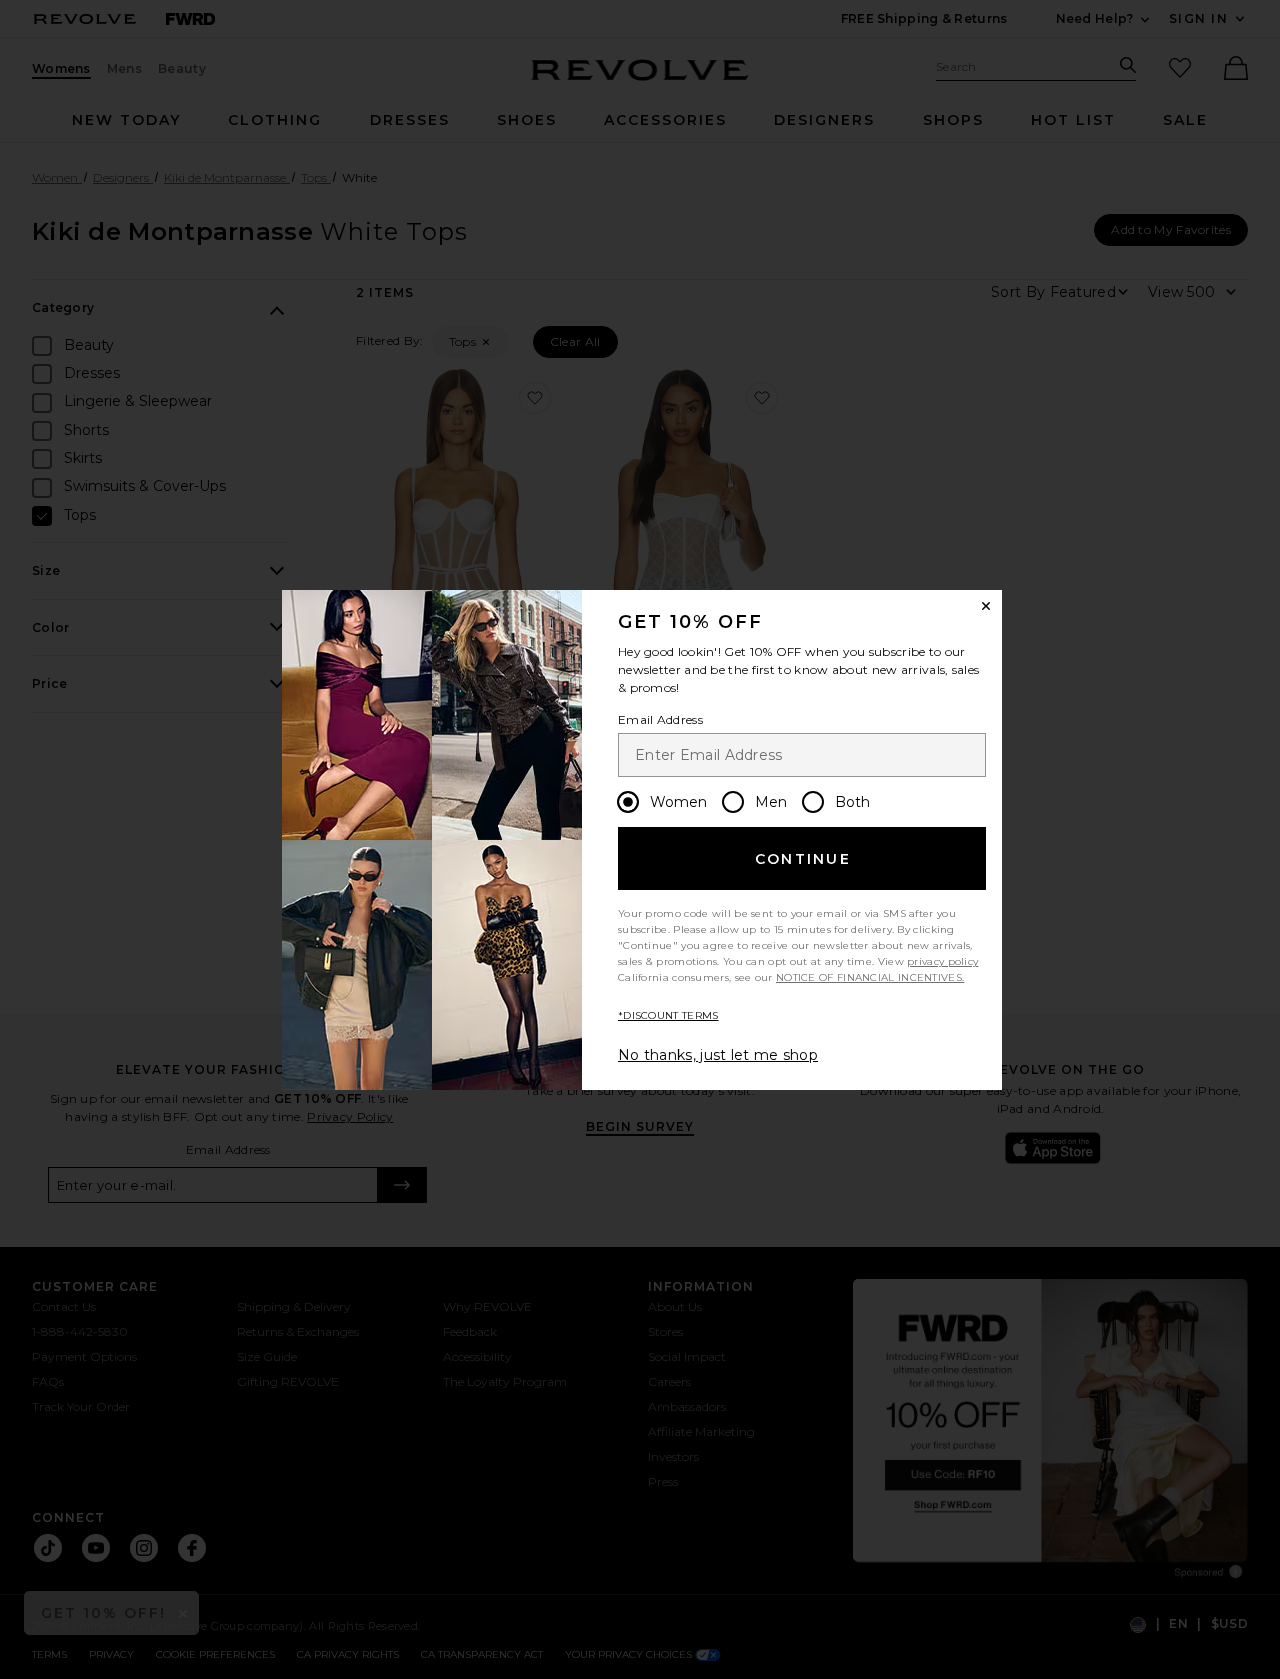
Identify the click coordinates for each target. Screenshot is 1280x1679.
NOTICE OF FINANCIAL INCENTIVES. (870, 977)
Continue (803, 859)
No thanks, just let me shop (718, 1055)
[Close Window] (986, 606)
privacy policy (942, 961)
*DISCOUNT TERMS (668, 1015)
